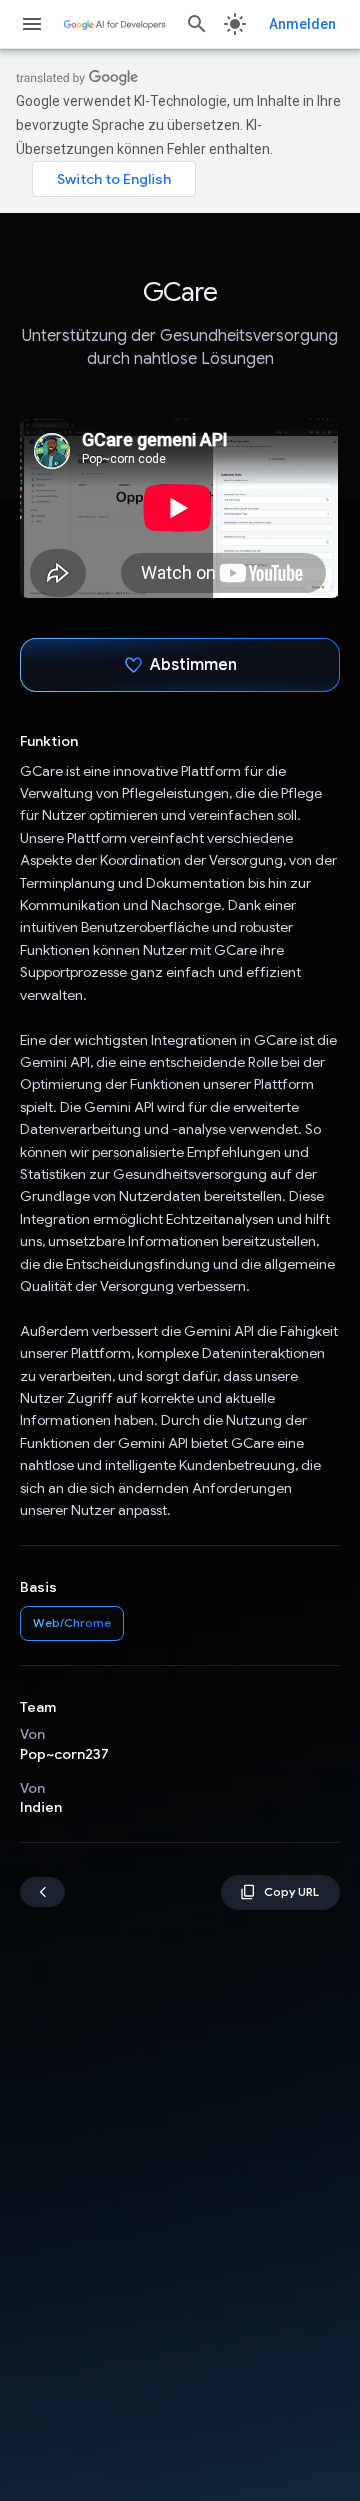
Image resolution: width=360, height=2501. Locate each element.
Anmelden (302, 24)
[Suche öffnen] (197, 24)
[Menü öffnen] (32, 24)
